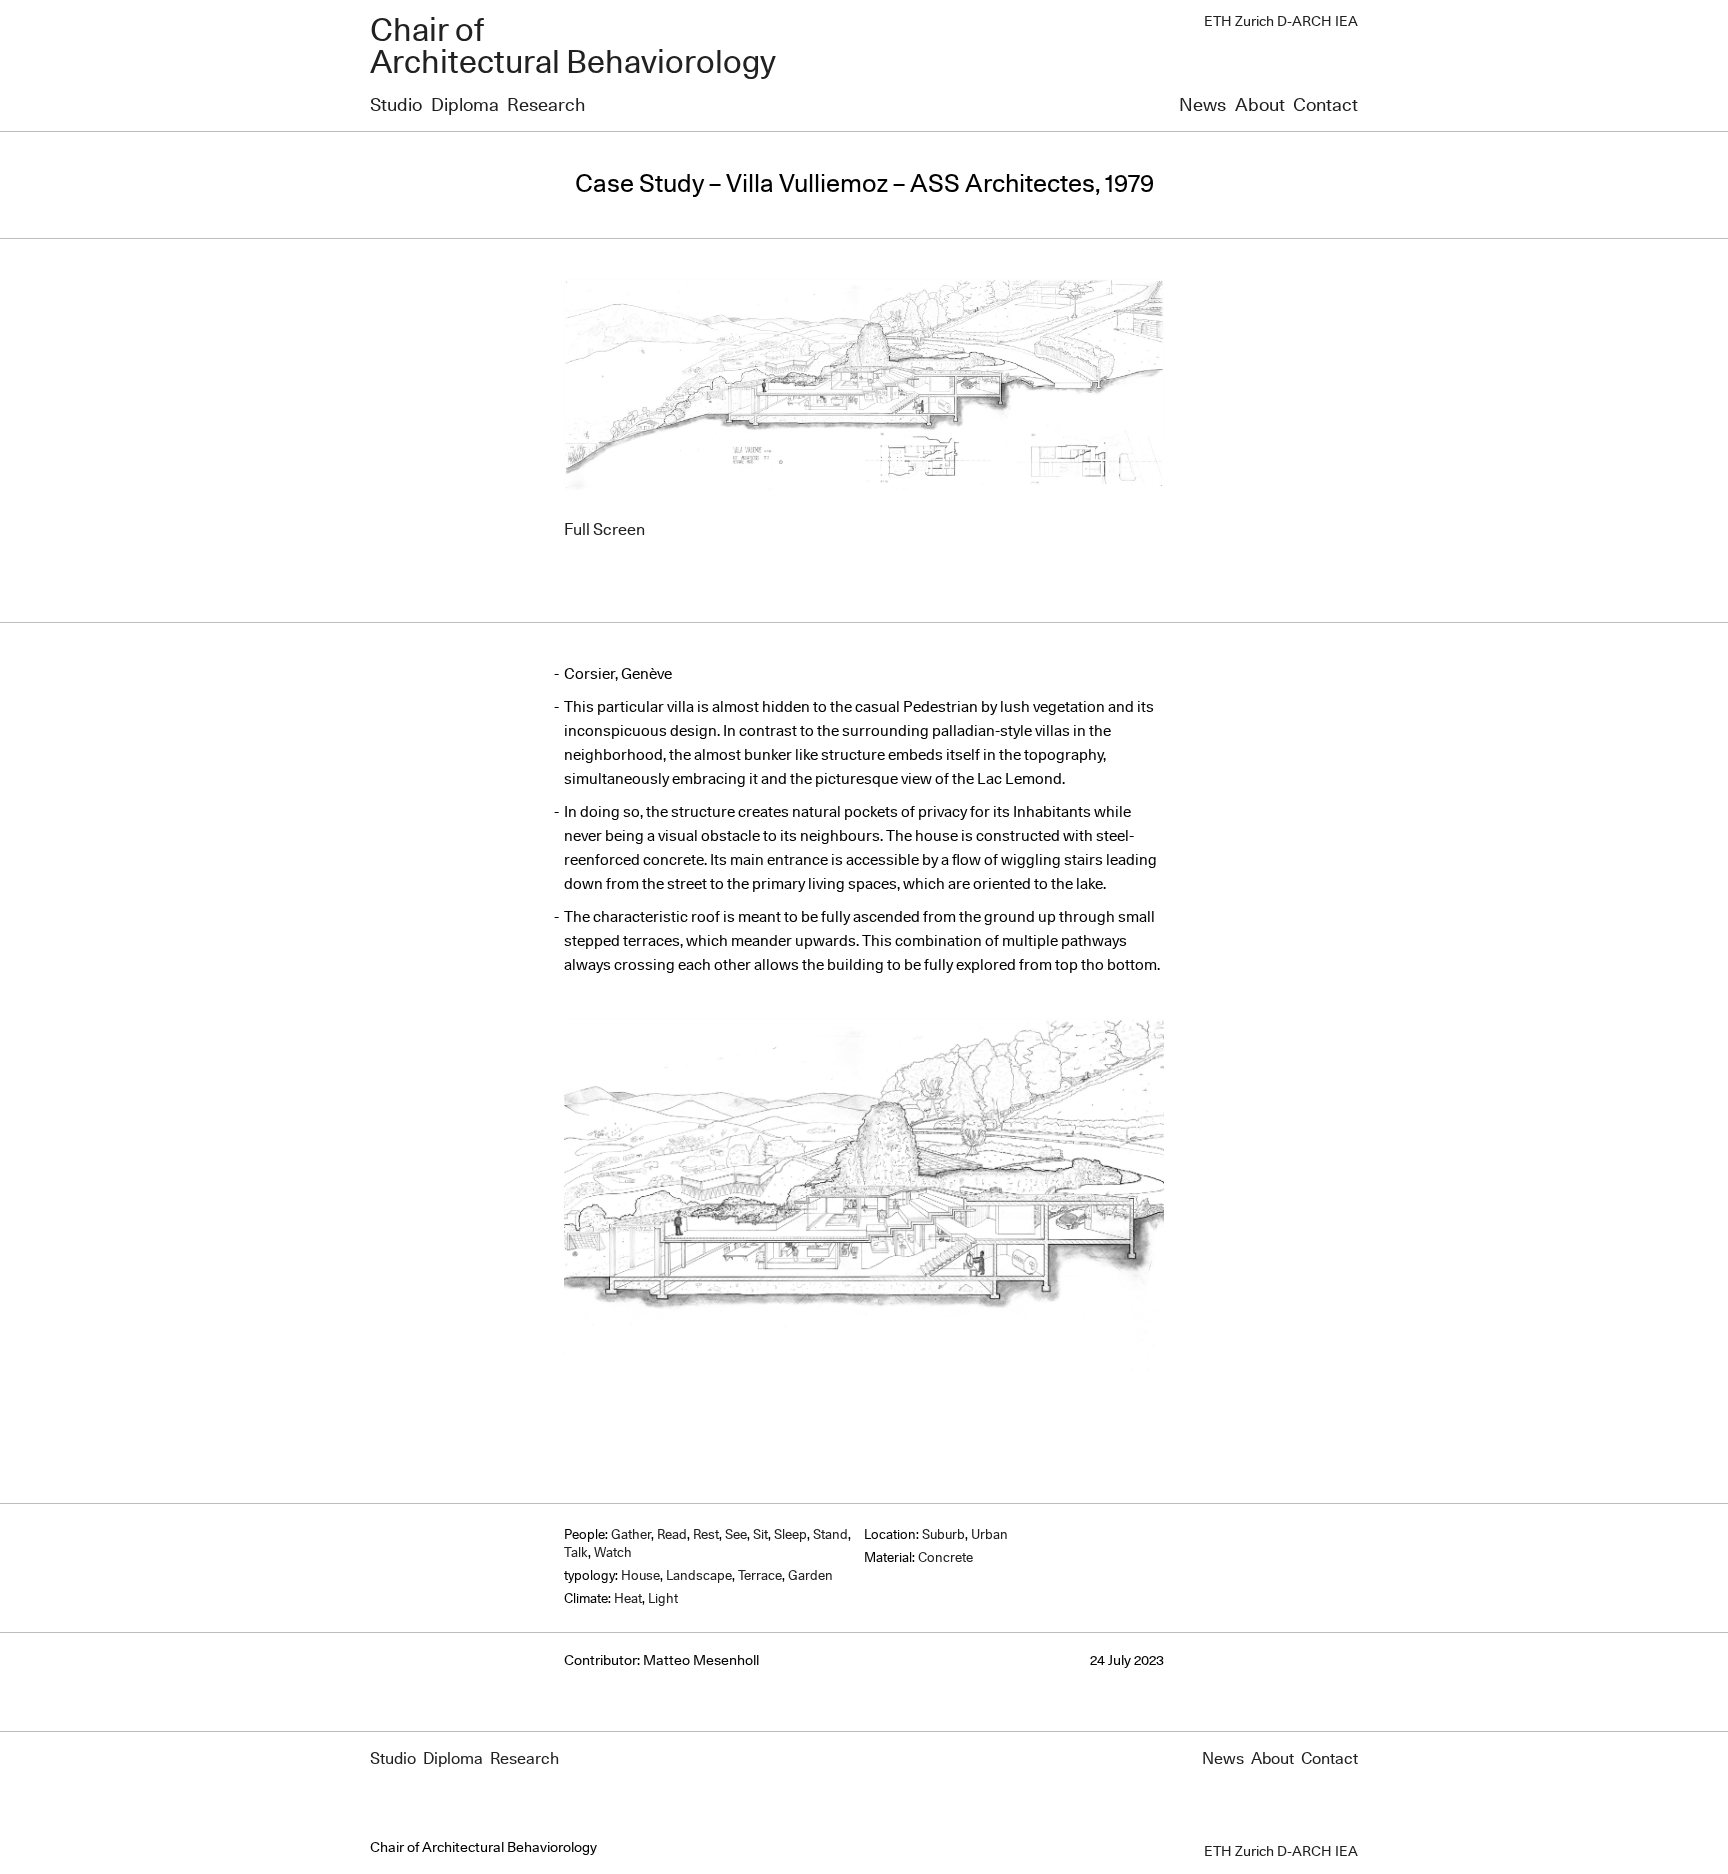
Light (663, 1599)
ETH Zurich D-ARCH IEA (1281, 22)
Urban (989, 1535)
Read (672, 1535)
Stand (830, 1535)
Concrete (945, 1558)
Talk (576, 1553)
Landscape (699, 1576)
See (736, 1535)
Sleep (790, 1535)
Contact (1325, 106)
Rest (706, 1535)
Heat (628, 1599)
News (1202, 106)
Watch (613, 1553)
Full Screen (604, 530)
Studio (396, 106)
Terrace (760, 1576)
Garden (810, 1576)
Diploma (465, 106)
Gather (631, 1535)
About (1260, 106)
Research (546, 106)
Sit (760, 1535)
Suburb (943, 1535)
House (640, 1576)
